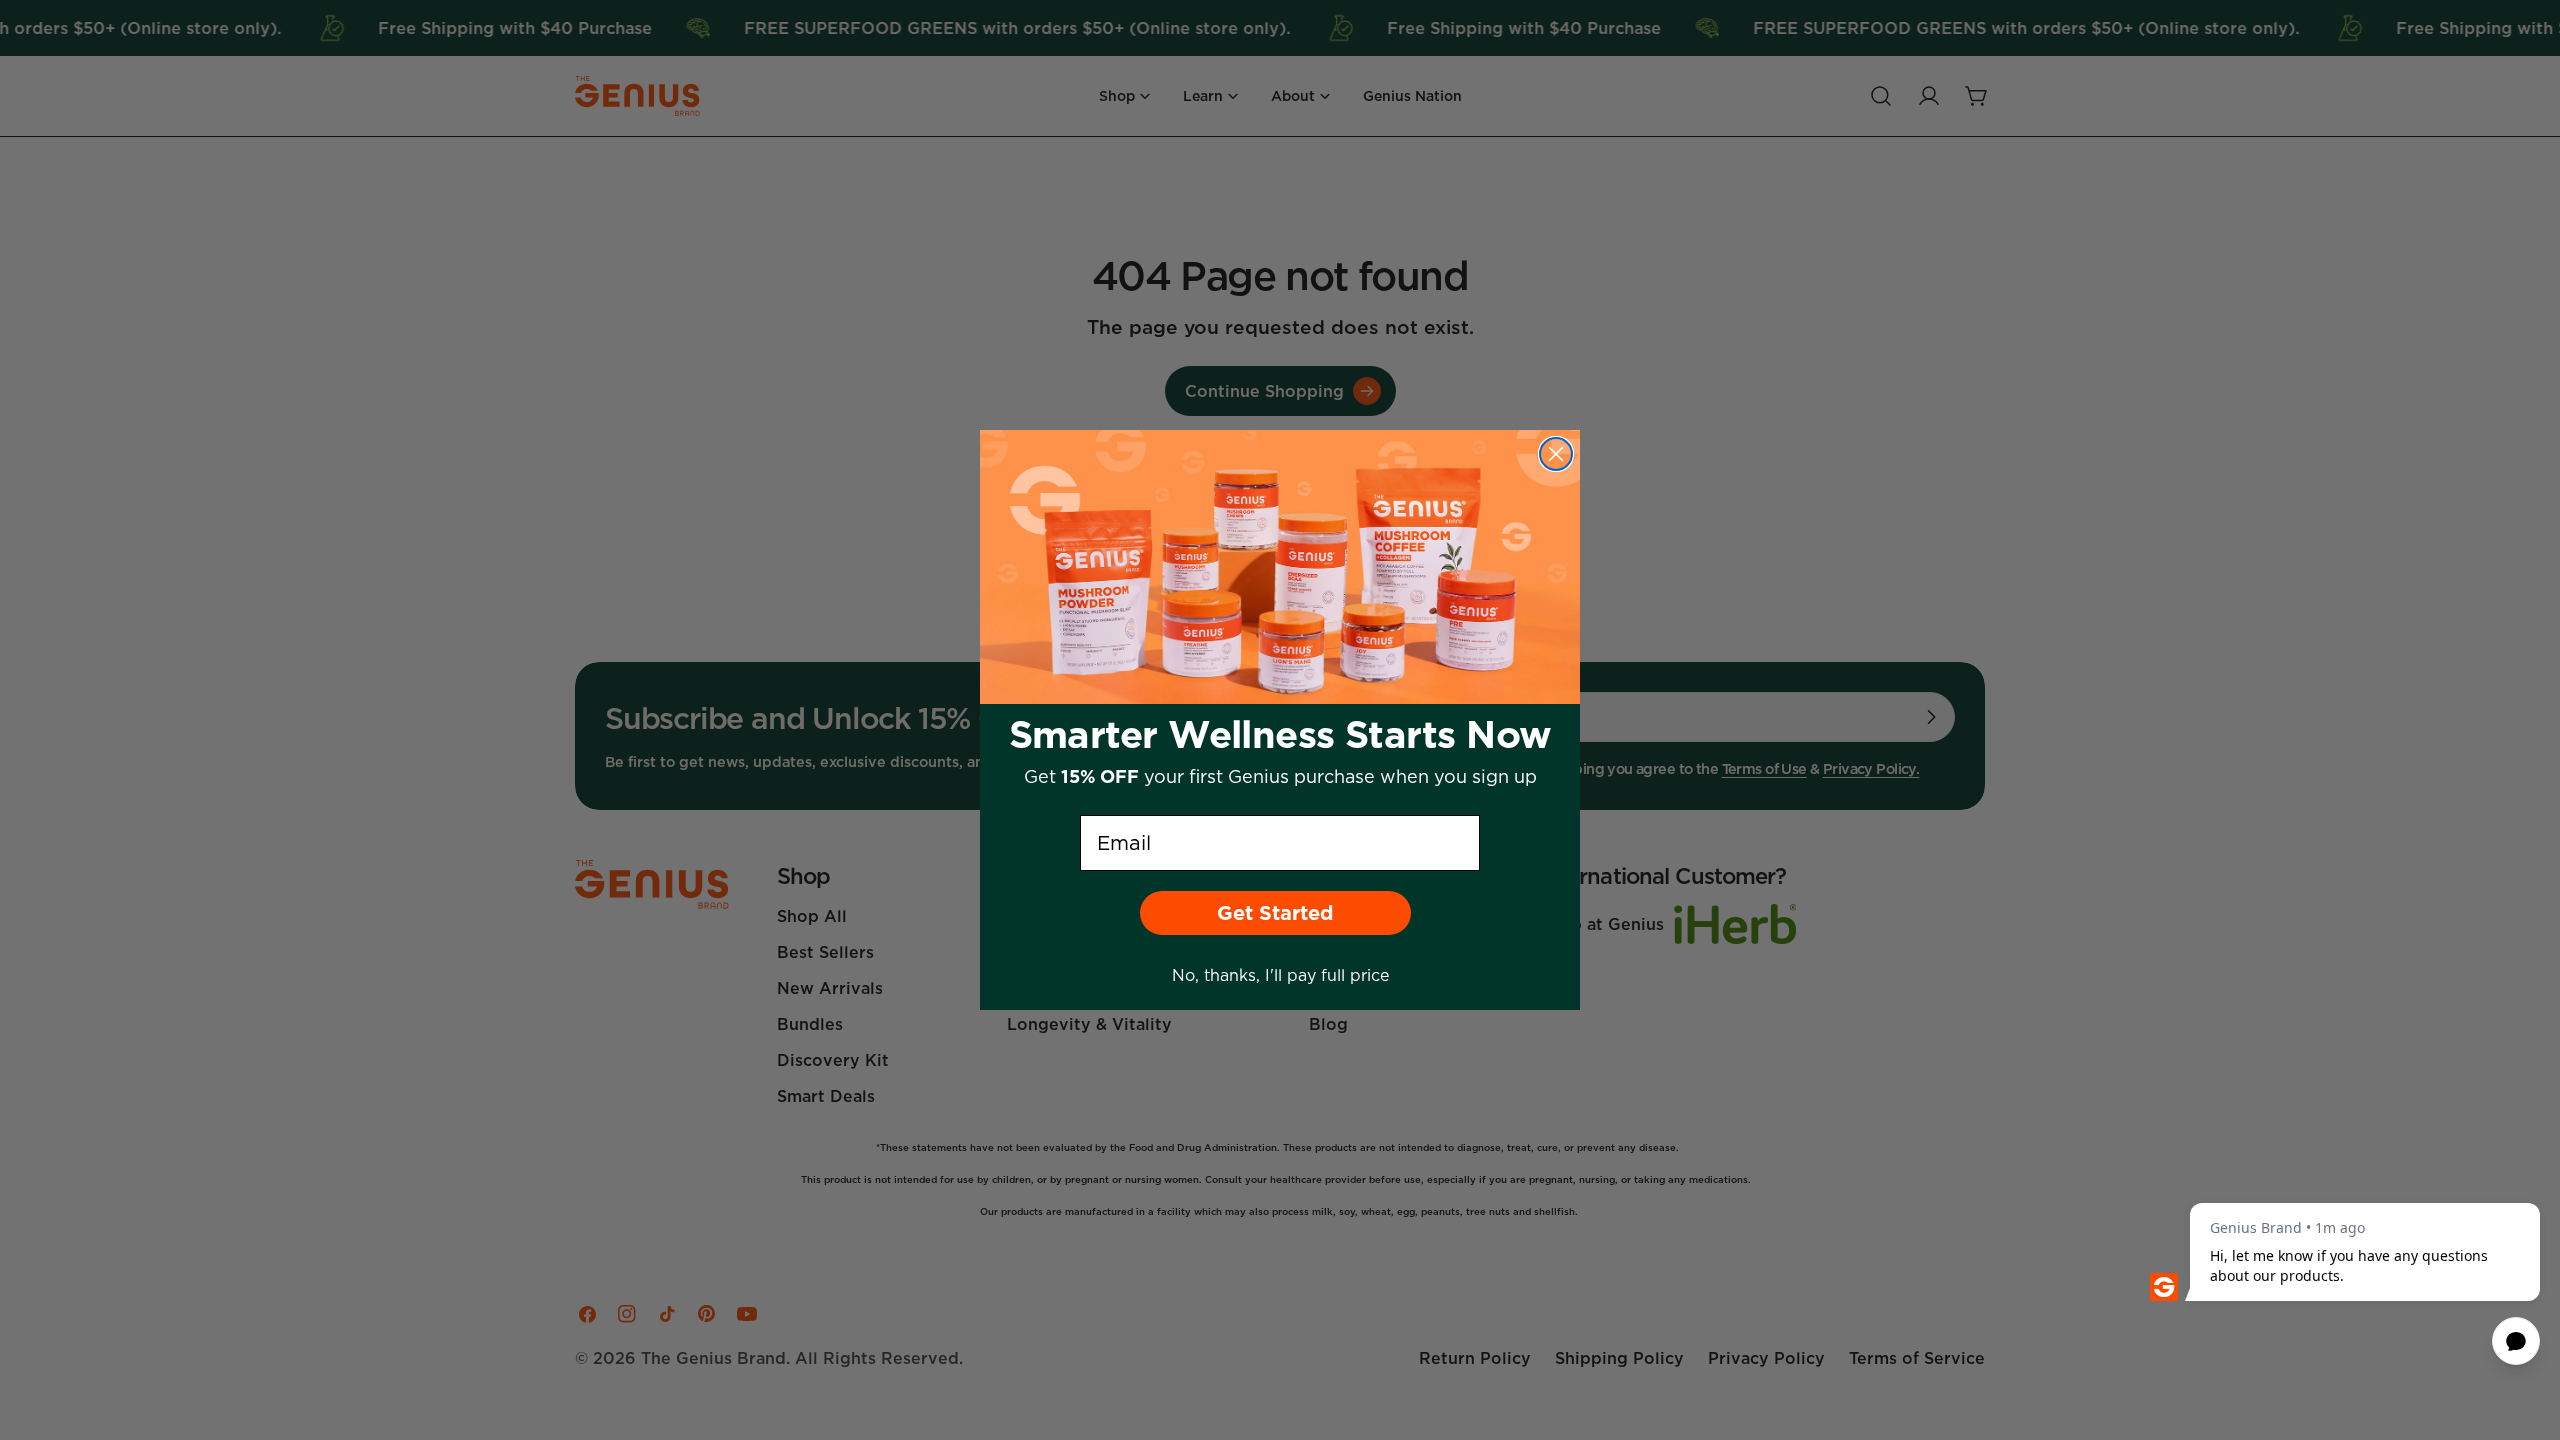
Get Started (1275, 913)
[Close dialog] (1556, 454)
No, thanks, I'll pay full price (1280, 975)
